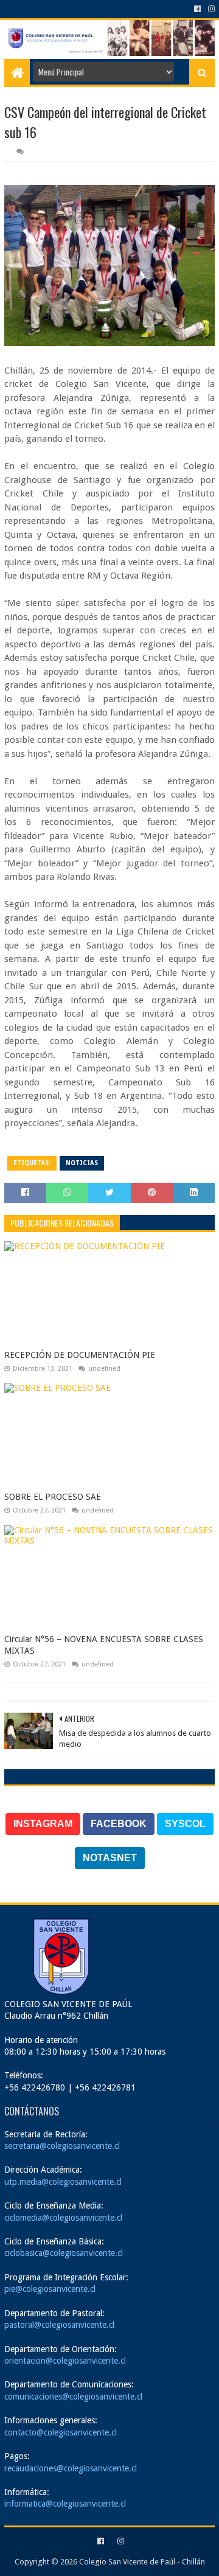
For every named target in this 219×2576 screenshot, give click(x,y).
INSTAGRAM (43, 1824)
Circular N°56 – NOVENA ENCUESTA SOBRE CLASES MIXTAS (104, 1645)
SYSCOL (185, 1824)
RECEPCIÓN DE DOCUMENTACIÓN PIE (80, 1355)
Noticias (82, 1163)
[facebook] (197, 9)
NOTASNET (110, 1858)
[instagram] (210, 9)
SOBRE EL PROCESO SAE (53, 1497)
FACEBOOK (119, 1824)
